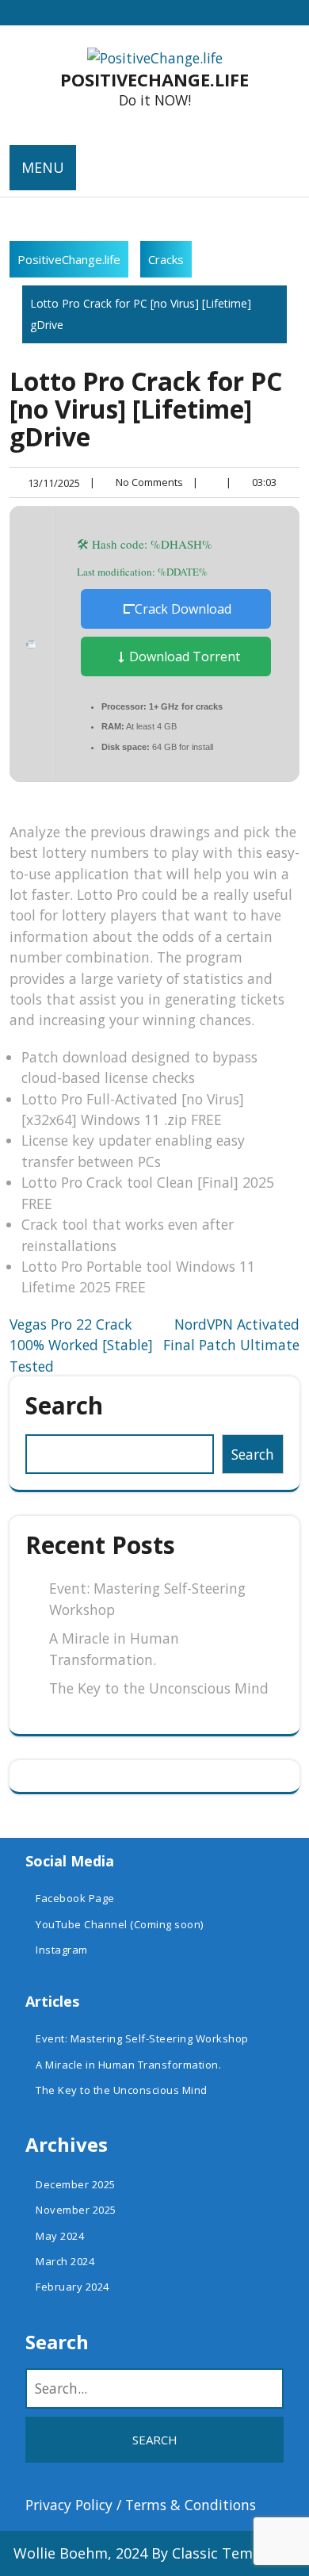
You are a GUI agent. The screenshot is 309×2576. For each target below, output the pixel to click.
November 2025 (76, 2210)
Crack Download (183, 609)
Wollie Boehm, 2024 (80, 2553)
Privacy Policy (69, 2505)
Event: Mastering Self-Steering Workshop (142, 2038)
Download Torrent (183, 656)
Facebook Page (75, 1898)
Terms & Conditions (191, 2505)
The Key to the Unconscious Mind (159, 1688)
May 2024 (60, 2236)
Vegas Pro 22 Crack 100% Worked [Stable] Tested (81, 1345)
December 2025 (76, 2184)
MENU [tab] (43, 167)
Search (64, 1405)
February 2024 (72, 2287)
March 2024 (65, 2261)
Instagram (62, 1950)
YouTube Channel (82, 1924)
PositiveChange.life (154, 79)
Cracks (166, 259)
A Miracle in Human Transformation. (128, 2065)
